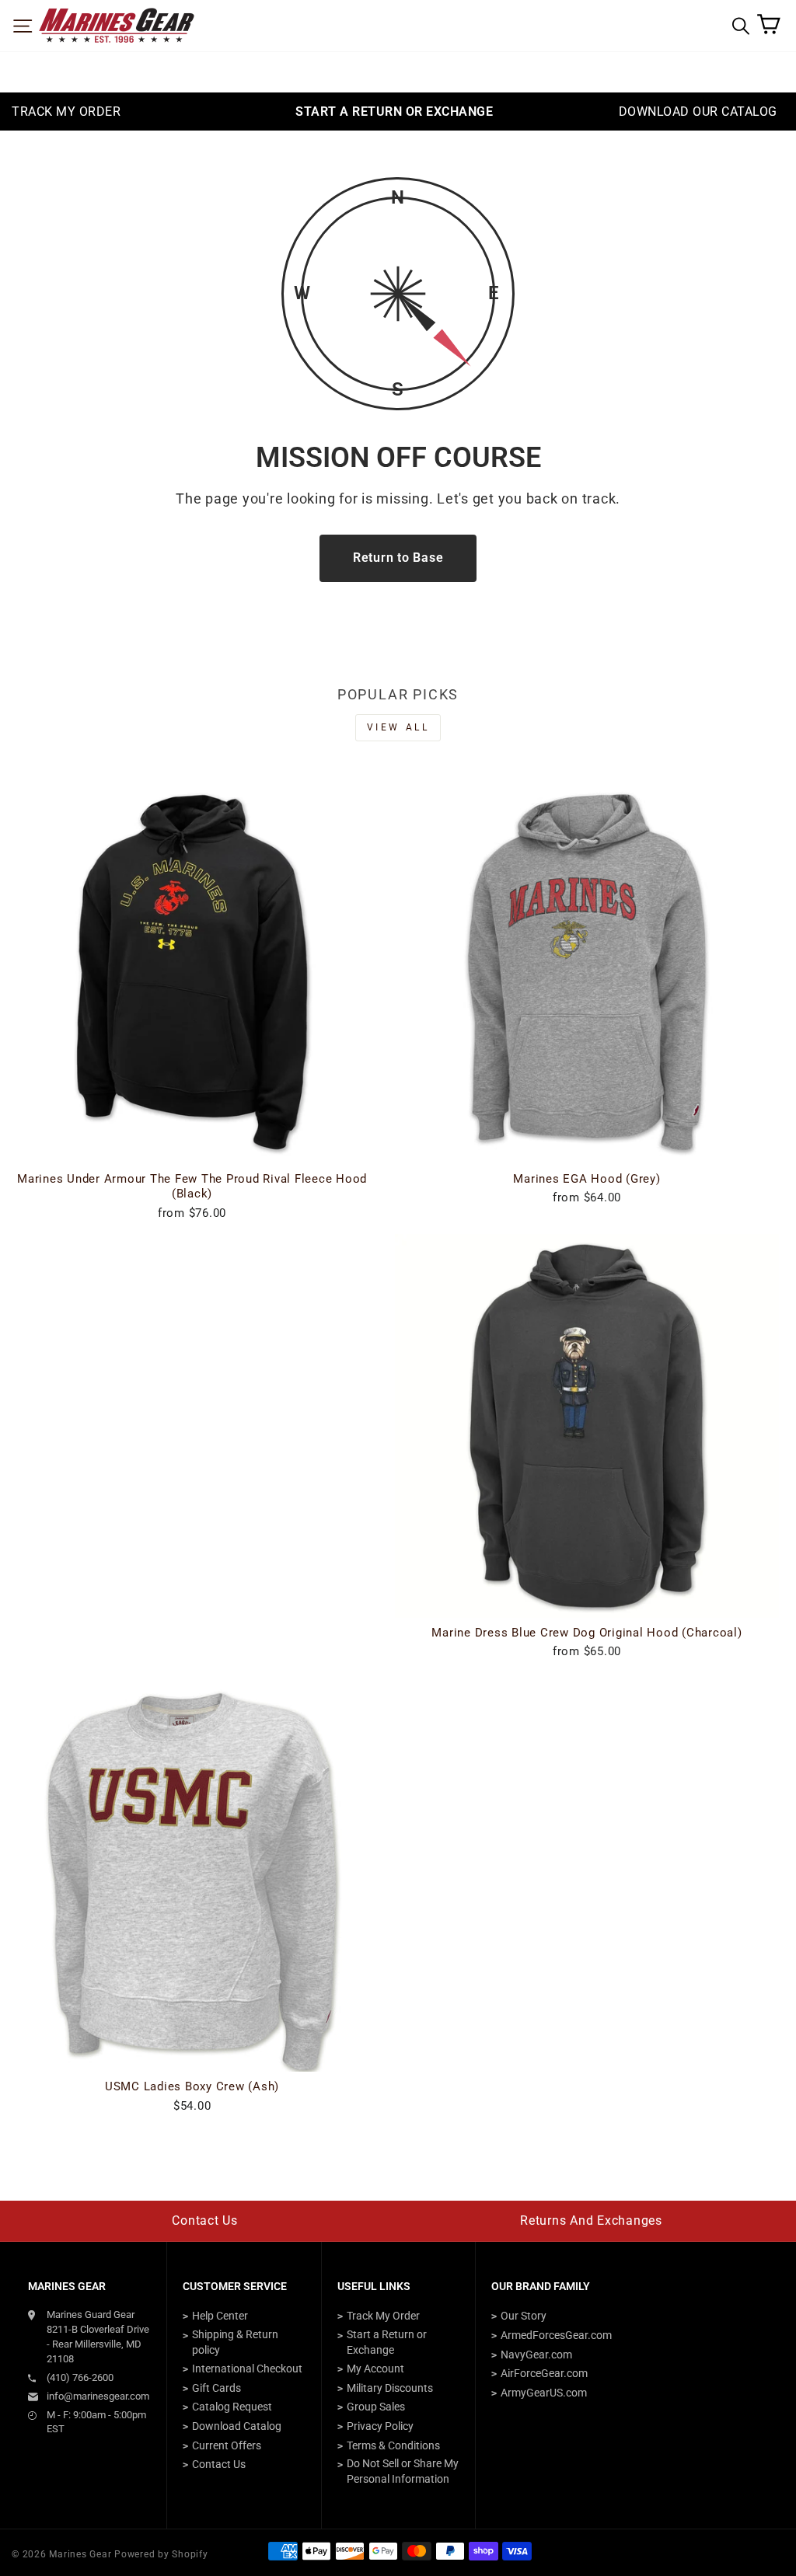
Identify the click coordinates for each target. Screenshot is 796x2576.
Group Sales (376, 2407)
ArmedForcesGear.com (556, 2335)
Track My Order (383, 2316)
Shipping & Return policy (235, 2342)
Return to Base (398, 558)
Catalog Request (232, 2407)
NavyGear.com (536, 2355)
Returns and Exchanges (591, 2220)
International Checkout (247, 2369)
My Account (375, 2369)
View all (398, 727)
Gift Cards (216, 2388)
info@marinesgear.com (98, 2396)
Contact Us (205, 2220)
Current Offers (227, 2445)
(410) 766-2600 (80, 2377)
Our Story (524, 2316)
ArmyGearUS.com (544, 2393)
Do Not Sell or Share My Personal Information (403, 2471)
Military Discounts (390, 2388)
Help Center (220, 2316)
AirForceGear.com (544, 2373)
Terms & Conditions (393, 2445)
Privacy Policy (380, 2426)
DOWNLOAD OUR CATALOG (698, 112)
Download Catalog (237, 2426)
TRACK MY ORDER (66, 112)
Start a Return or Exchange (387, 2342)
